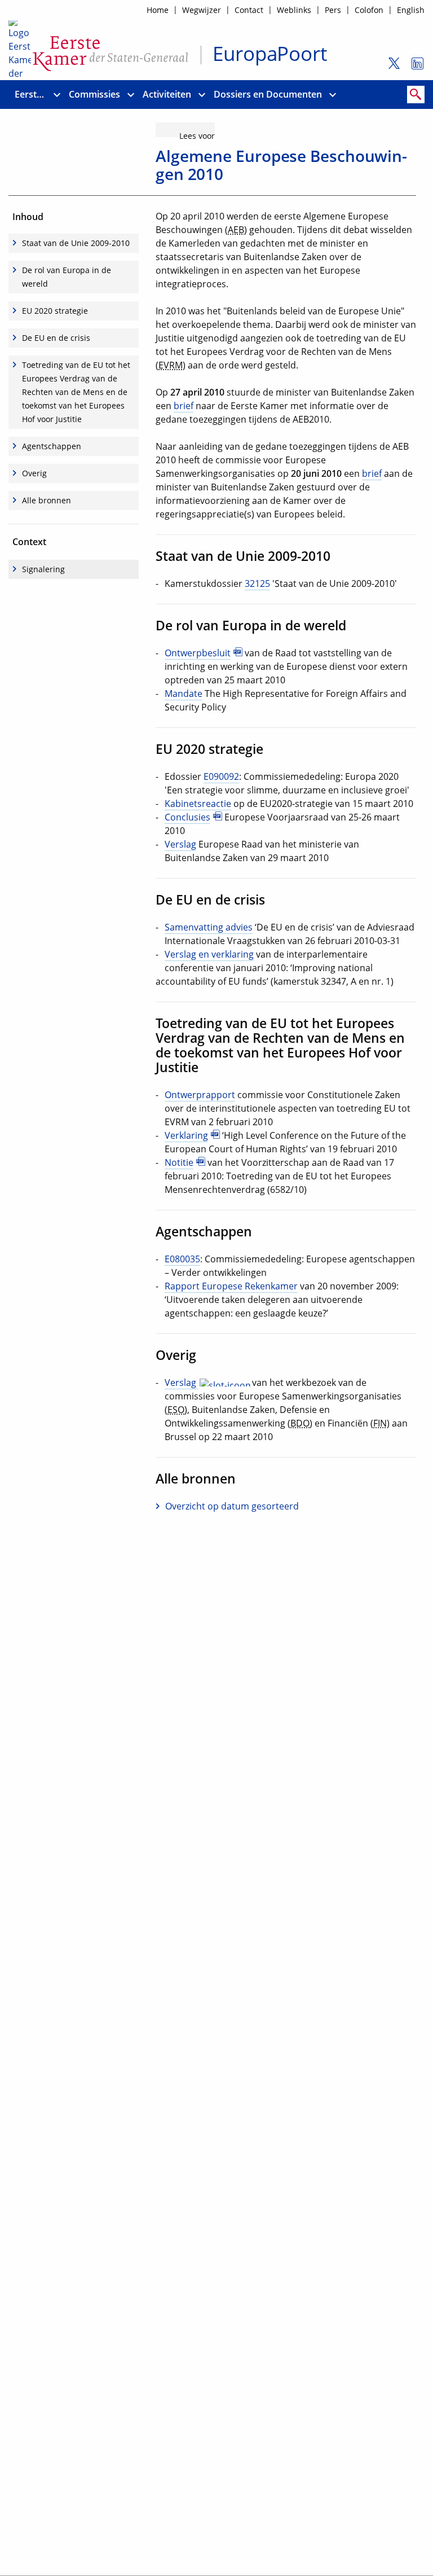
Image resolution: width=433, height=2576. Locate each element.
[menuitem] (31, 95)
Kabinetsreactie (198, 804)
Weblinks (294, 10)
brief (184, 406)
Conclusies (187, 817)
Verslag (180, 844)
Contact (249, 10)
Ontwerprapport (200, 1095)
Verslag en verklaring (209, 954)
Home (158, 10)
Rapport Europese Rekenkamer (231, 1286)
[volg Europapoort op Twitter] (390, 68)
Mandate (184, 694)
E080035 (182, 1259)
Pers (333, 10)
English (411, 10)
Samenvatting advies (209, 927)
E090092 (221, 776)
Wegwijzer (202, 10)
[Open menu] (57, 95)
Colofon (369, 10)
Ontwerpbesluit (198, 653)
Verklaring (186, 1135)
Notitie (179, 1162)
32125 (257, 583)
